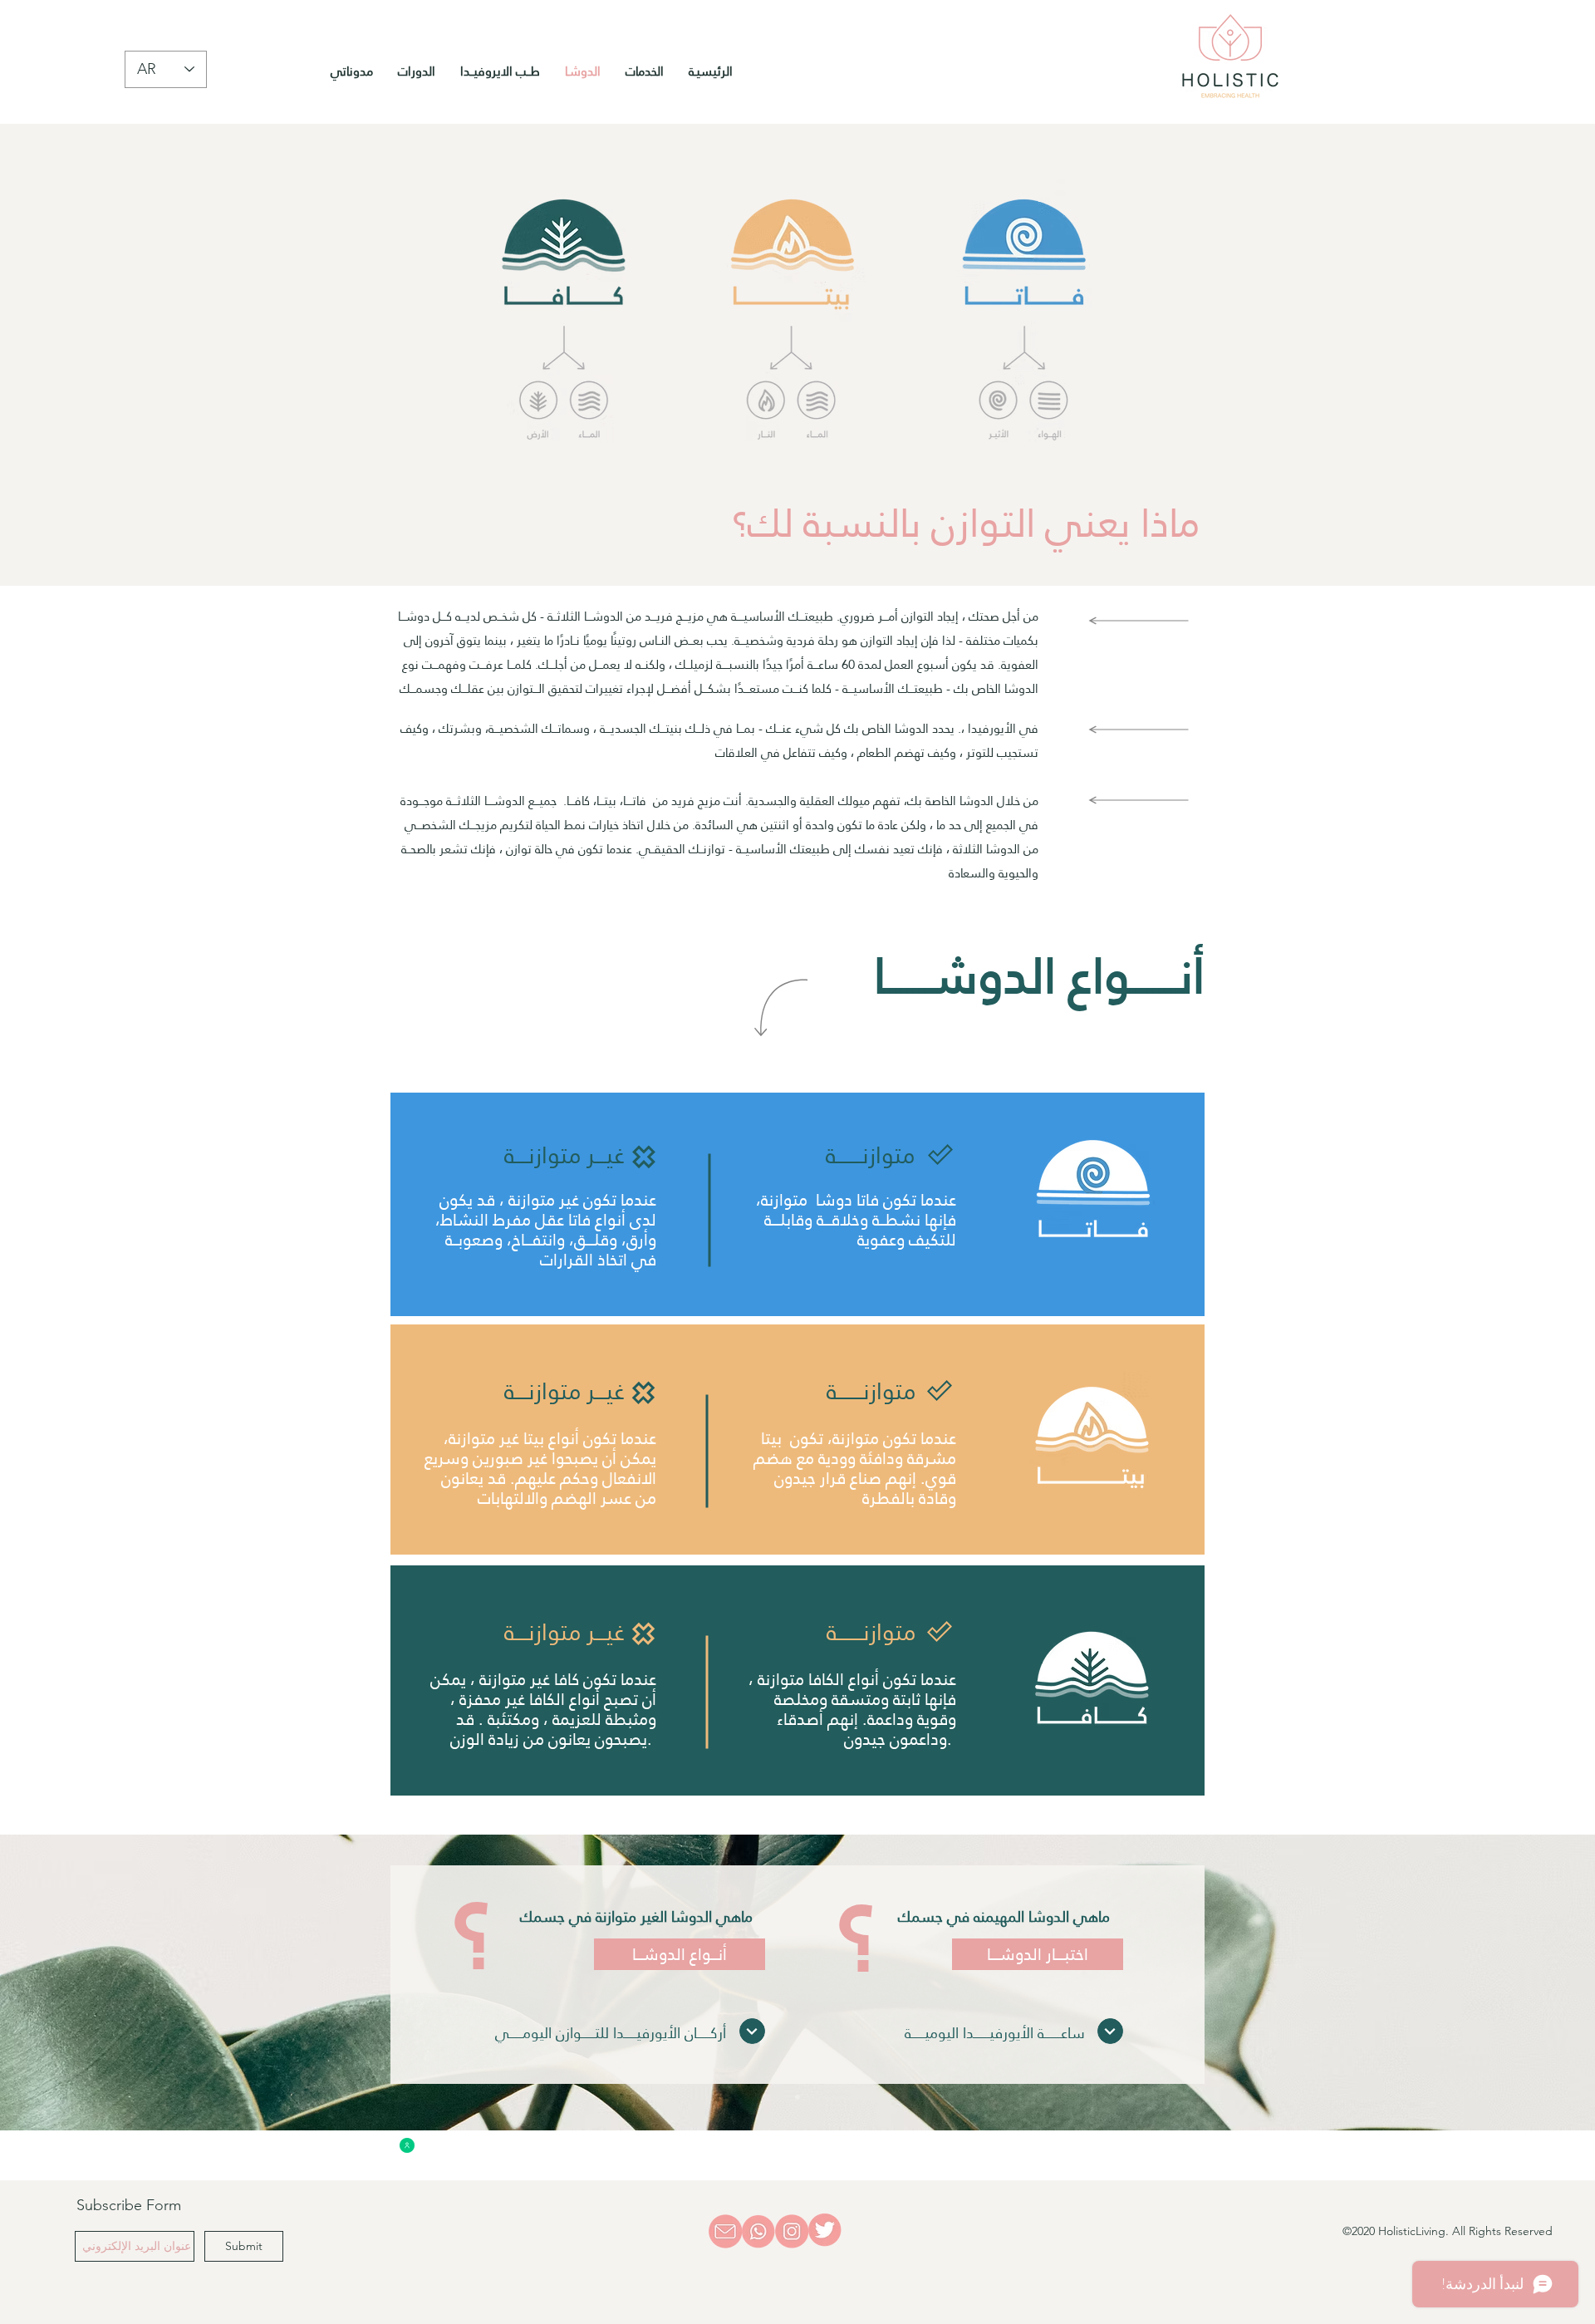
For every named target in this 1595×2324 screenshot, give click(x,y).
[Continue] (1110, 2031)
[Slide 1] (797, 2097)
